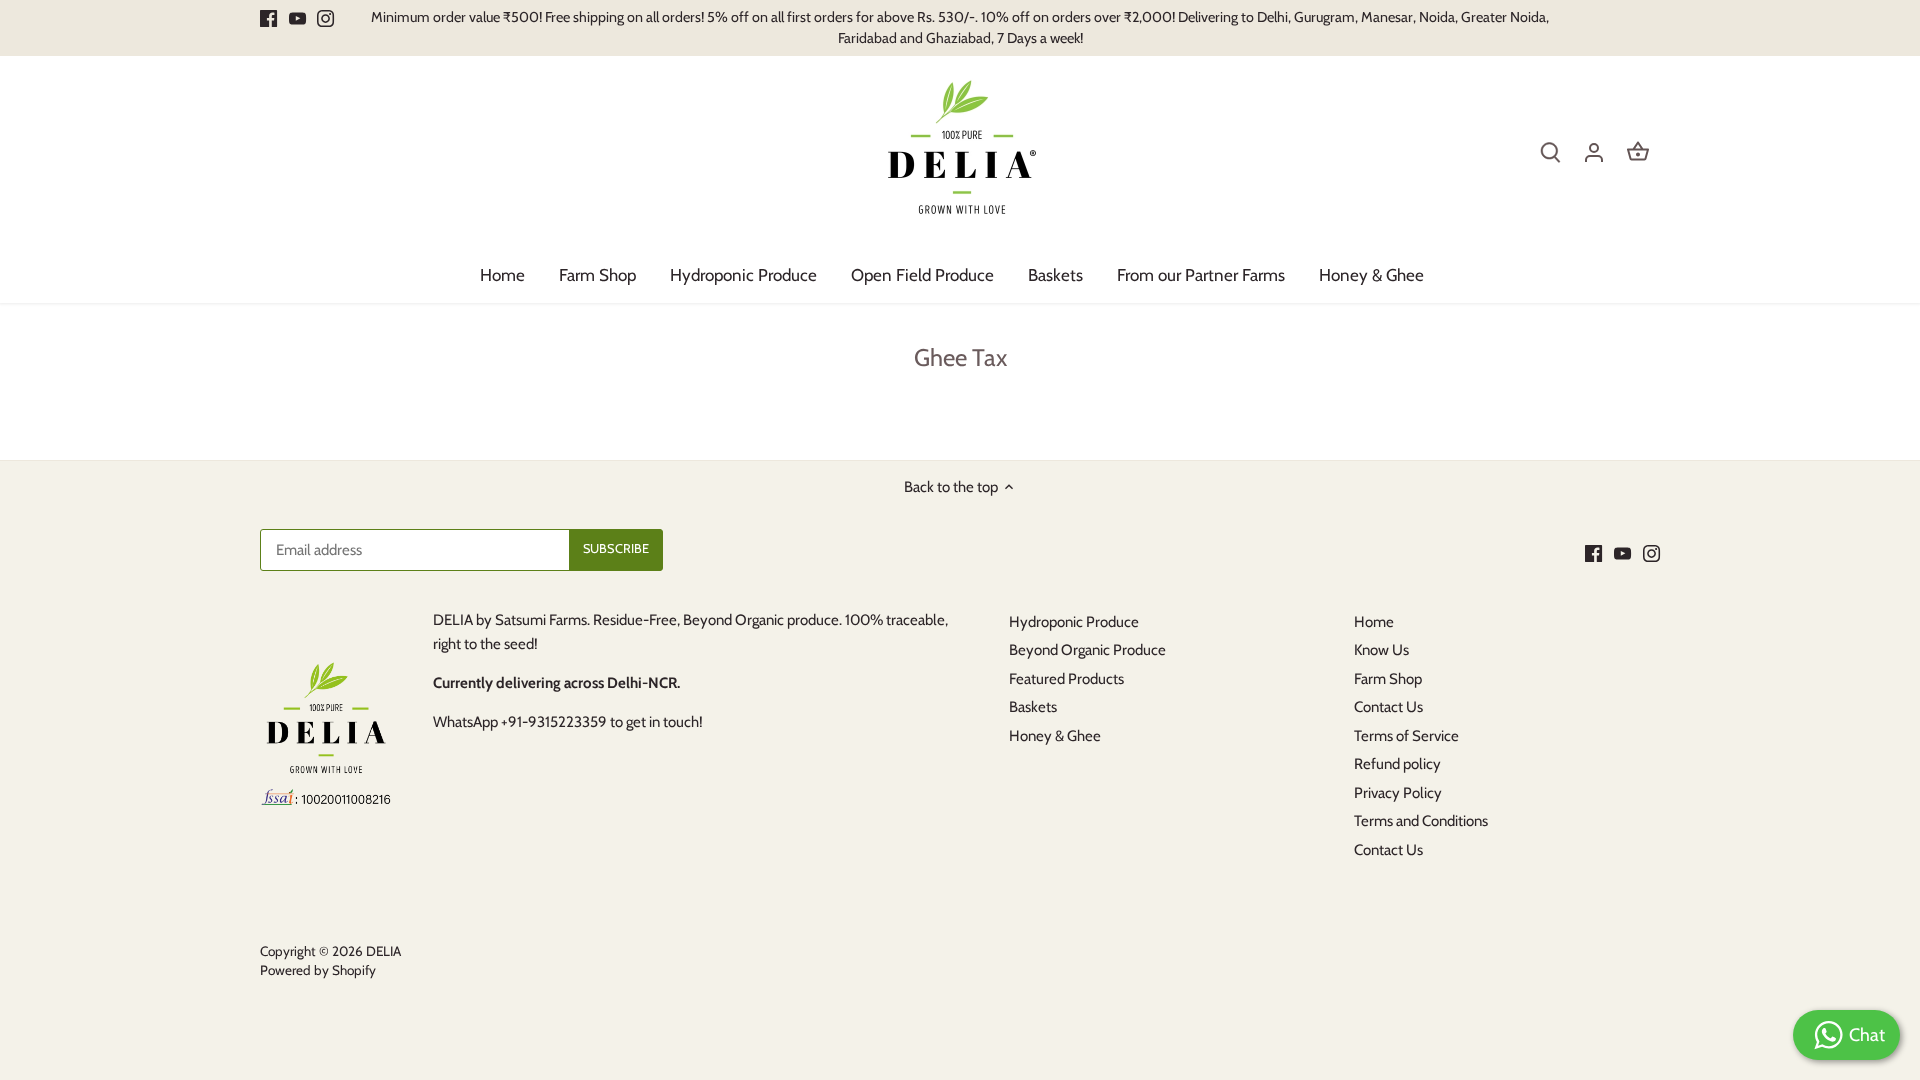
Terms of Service (1406, 736)
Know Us (1381, 650)
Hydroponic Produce (1074, 622)
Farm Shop (1388, 679)
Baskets (1033, 707)
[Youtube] (297, 17)
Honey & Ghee (1055, 736)
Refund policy (1397, 764)
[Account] (1594, 151)
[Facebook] (268, 17)
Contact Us (1388, 707)
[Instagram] (325, 17)
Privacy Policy (1398, 793)
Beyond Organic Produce (1087, 650)
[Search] (1550, 151)
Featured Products (1066, 679)
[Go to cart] (1638, 151)
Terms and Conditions (1421, 821)
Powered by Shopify (318, 970)
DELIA (383, 951)
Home (1374, 622)
